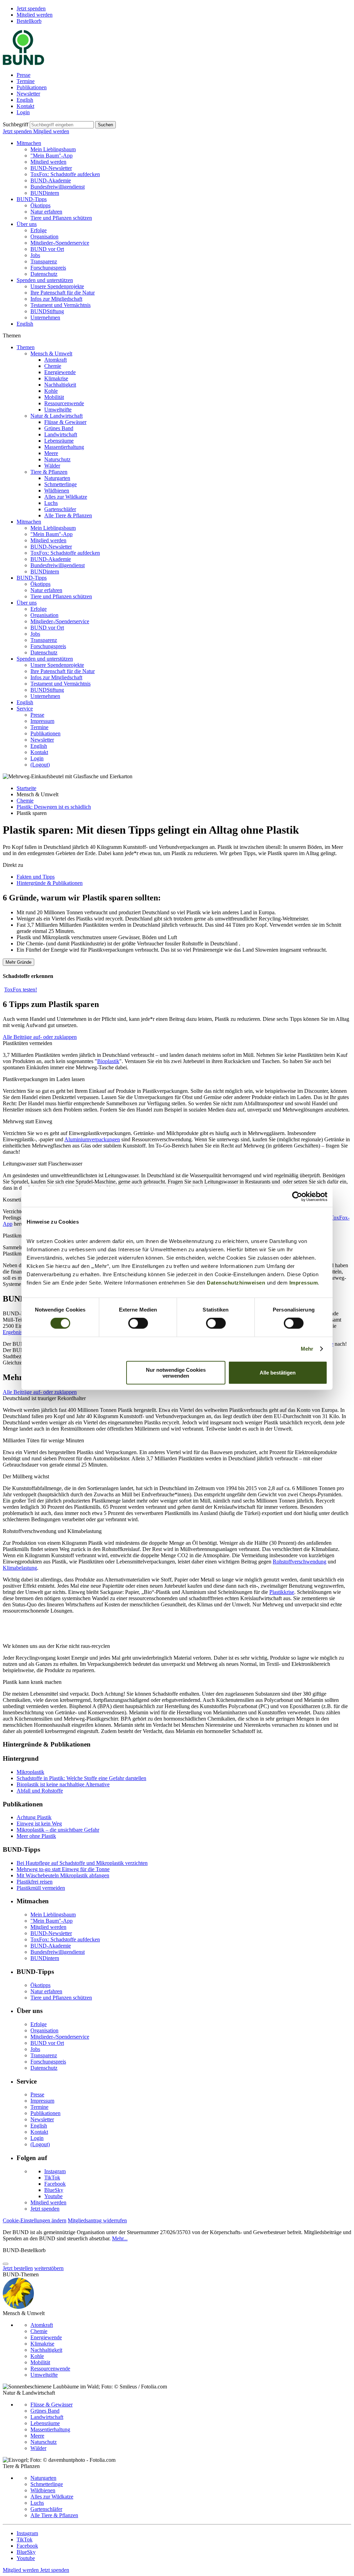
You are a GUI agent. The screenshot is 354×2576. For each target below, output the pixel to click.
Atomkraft (55, 360)
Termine (26, 81)
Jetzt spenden (31, 8)
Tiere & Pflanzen (49, 472)
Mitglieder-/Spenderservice (60, 243)
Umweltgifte (58, 410)
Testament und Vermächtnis (60, 305)
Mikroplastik (30, 1772)
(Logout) (40, 765)
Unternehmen (45, 318)
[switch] (138, 1323)
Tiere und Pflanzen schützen (61, 218)
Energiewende (60, 372)
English (25, 100)
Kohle (51, 391)
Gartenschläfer (60, 509)
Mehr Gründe (18, 962)
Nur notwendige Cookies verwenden (176, 1372)
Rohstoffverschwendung (300, 1562)
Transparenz (44, 261)
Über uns (27, 224)
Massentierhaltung (64, 447)
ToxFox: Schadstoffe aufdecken (65, 174)
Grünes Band (59, 428)
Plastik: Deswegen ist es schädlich (54, 807)
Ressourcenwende (64, 403)
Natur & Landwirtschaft (57, 416)
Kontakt (25, 106)
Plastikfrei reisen (35, 1882)
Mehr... (120, 2238)
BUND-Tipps (32, 199)
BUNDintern (45, 193)
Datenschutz (44, 274)
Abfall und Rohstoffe (40, 1791)
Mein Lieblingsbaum (53, 149)
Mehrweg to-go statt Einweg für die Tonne (63, 1869)
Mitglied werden (35, 15)
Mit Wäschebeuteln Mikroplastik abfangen (63, 1875)
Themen (26, 347)
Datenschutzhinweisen (236, 1282)
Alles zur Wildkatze (66, 497)
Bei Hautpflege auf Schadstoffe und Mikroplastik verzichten (82, 1863)
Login (23, 112)
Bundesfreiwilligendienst (58, 187)
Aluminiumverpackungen (92, 1139)
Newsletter (28, 94)
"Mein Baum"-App (52, 156)
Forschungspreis (48, 268)
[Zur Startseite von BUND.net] (24, 63)
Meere (51, 453)
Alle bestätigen (278, 1373)
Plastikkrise (282, 1592)
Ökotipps (40, 205)
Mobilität (54, 397)
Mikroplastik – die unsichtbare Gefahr (58, 1830)
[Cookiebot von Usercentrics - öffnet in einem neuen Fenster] (297, 1197)
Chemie (53, 366)
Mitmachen (29, 143)
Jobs (35, 255)
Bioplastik (108, 1061)
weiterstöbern (49, 2268)
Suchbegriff (16, 124)
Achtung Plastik (34, 1817)
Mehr (307, 1349)
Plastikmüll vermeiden (41, 1888)
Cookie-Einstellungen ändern (35, 2220)
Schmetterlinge (60, 484)
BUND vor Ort (47, 249)
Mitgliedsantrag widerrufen (97, 2220)
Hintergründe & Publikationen (50, 883)
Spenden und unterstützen (45, 280)
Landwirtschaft (61, 434)
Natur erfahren (46, 212)
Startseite (26, 788)
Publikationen (32, 87)
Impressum (304, 1282)
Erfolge (39, 230)
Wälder (52, 466)
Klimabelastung (20, 1568)
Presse (24, 75)
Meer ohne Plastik (36, 1836)
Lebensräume (59, 441)
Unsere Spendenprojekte (57, 286)
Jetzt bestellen (18, 2268)
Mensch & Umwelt (51, 353)
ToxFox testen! (21, 990)
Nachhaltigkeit (60, 385)
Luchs (51, 503)
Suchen (105, 125)
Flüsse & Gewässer (65, 422)
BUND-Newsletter (51, 168)
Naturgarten (57, 478)
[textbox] (62, 125)
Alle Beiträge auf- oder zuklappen (40, 1037)
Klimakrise (56, 378)
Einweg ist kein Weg (39, 1824)
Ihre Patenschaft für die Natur (63, 293)
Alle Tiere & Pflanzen (68, 515)
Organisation (44, 237)
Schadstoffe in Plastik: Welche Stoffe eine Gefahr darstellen (81, 1778)
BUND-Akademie (51, 180)
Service (25, 709)
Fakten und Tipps (36, 877)
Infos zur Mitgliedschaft (56, 299)
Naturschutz (57, 459)
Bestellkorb (29, 21)
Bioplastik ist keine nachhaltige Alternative (63, 1784)
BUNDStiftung (47, 311)
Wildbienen (57, 491)
